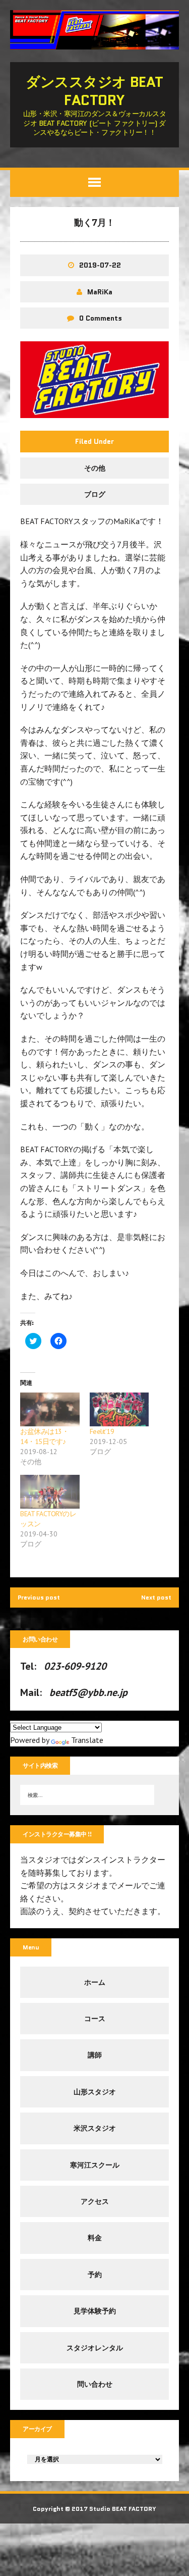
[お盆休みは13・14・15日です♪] (50, 1409)
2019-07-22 (100, 265)
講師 (95, 2055)
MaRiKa (100, 292)
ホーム (95, 1982)
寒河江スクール (95, 2165)
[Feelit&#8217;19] (119, 1409)
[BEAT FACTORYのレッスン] (50, 1492)
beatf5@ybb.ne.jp (88, 1692)
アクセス (95, 2201)
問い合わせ (95, 2384)
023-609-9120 (75, 1666)
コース (95, 2019)
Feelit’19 (102, 1431)
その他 (95, 468)
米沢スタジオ (95, 2128)
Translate (87, 1740)
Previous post (39, 1597)
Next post (156, 1597)
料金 (95, 2238)
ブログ (95, 494)
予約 (95, 2275)
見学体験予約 (95, 2311)
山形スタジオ (95, 2092)
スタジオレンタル (95, 2348)
